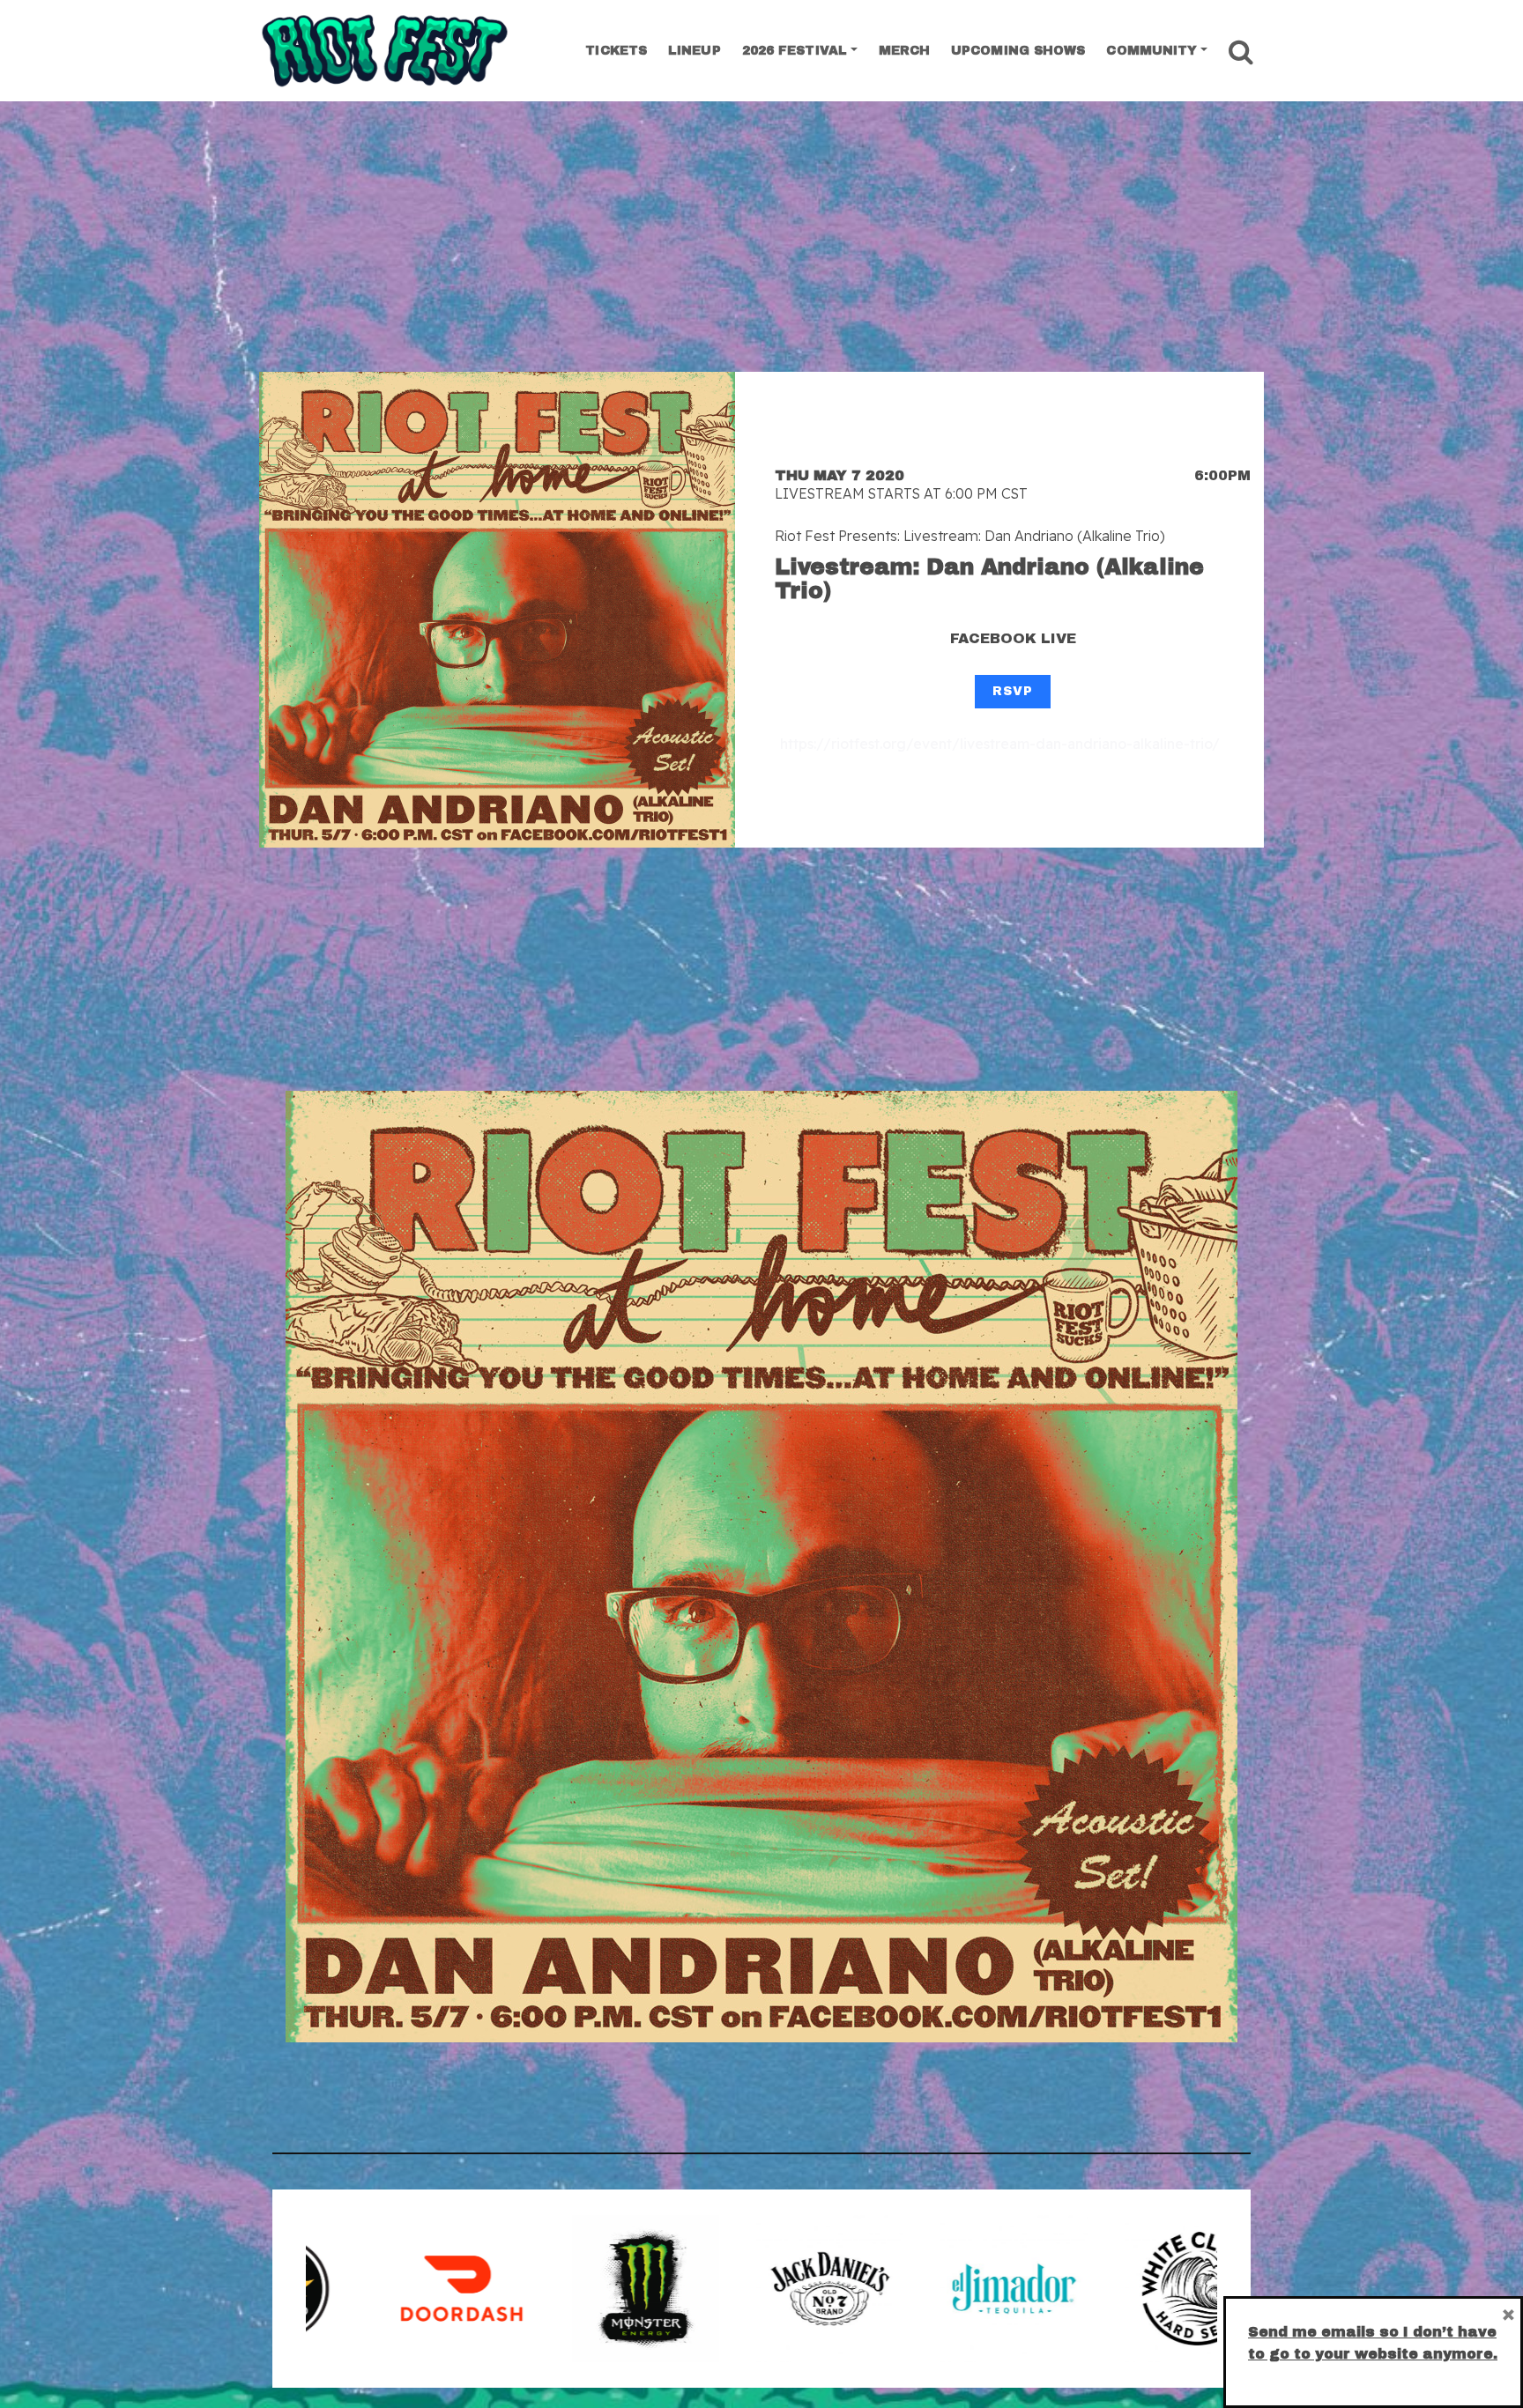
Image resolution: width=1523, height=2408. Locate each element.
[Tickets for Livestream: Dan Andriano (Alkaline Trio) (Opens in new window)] (497, 610)
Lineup (695, 51)
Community (1152, 51)
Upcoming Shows (1018, 51)
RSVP (1013, 691)
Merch (905, 51)
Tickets (616, 51)
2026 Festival (795, 51)
